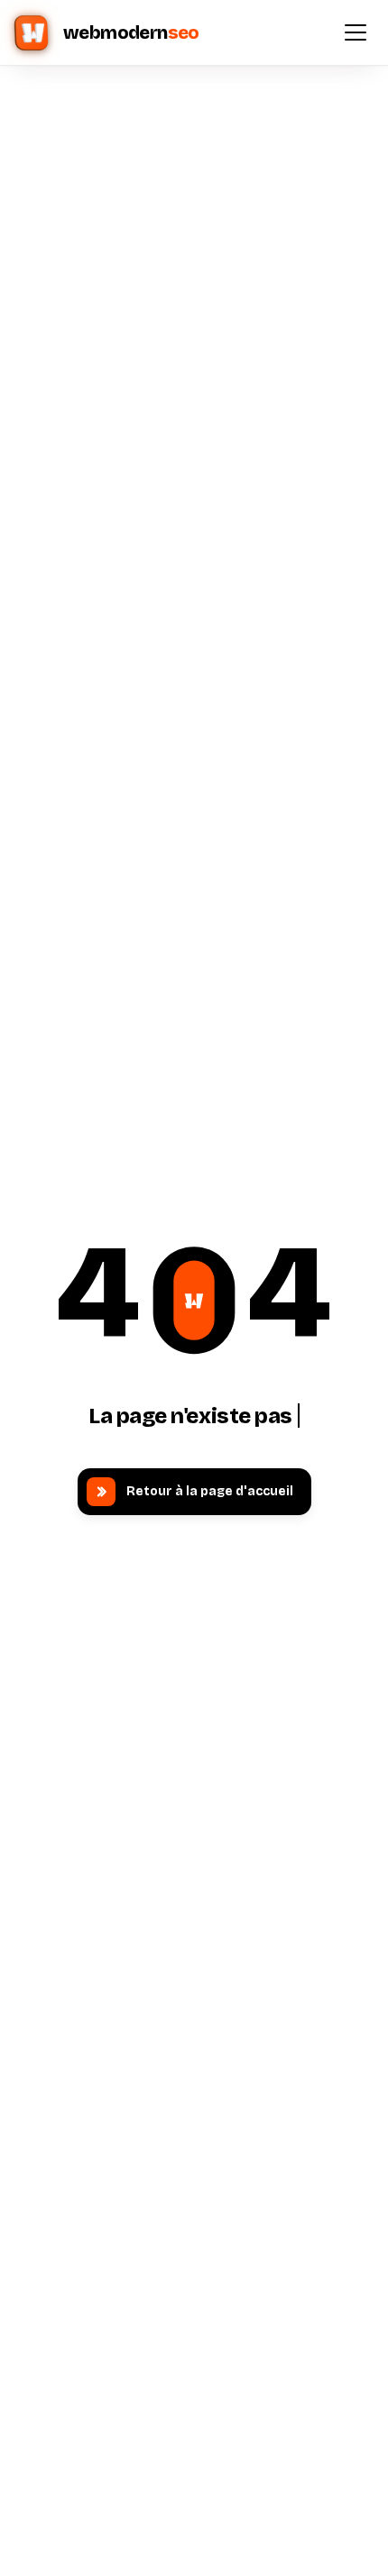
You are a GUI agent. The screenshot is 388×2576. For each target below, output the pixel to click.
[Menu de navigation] (356, 32)
